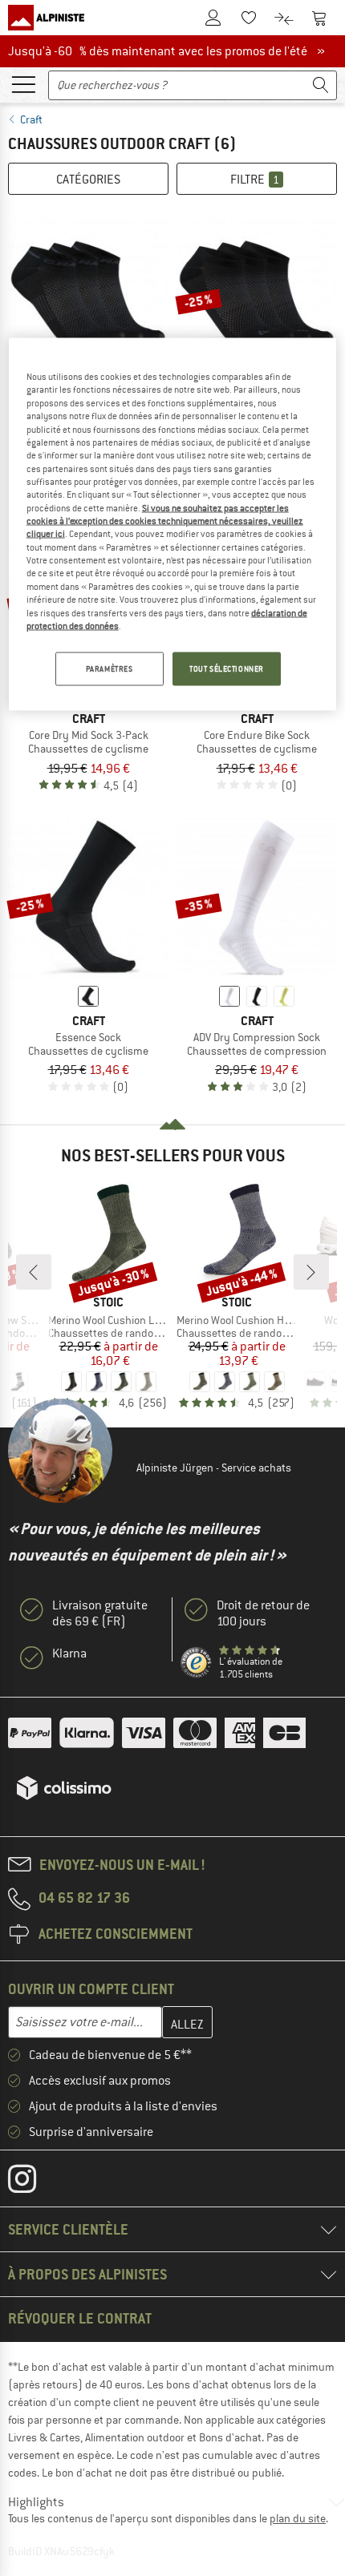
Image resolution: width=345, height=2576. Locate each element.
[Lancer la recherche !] (321, 85)
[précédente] (34, 1272)
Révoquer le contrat (80, 2318)
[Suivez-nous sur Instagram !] (34, 2182)
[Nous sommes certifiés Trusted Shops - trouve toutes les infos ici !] (197, 1663)
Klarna (69, 1653)
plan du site (298, 2518)
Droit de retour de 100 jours (263, 1613)
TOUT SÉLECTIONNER (227, 669)
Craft (31, 119)
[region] (173, 525)
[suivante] (311, 1272)
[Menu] (23, 83)
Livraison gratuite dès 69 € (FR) (100, 1613)
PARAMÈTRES (110, 669)
